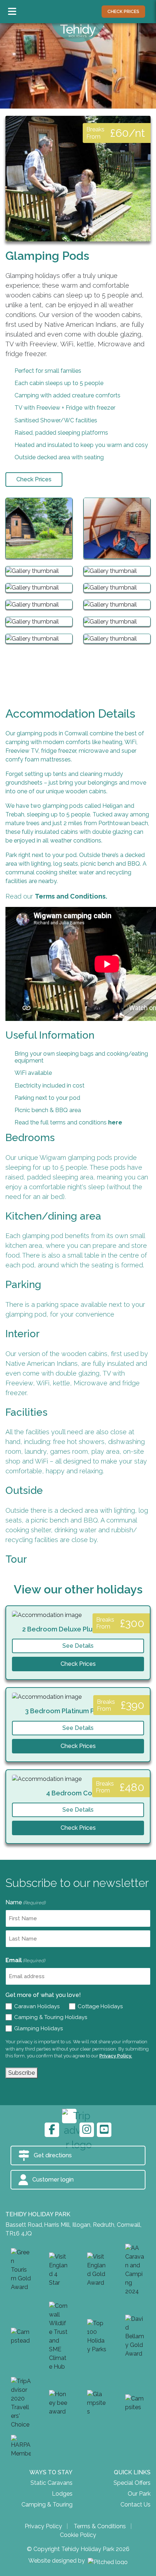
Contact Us (136, 2505)
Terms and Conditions (70, 896)
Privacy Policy (43, 2526)
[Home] (78, 32)
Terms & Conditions (100, 2526)
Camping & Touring (47, 2505)
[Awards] (21, 2270)
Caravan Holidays (35, 2006)
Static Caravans (52, 2483)
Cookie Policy (78, 2535)
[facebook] (52, 2130)
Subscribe (22, 2073)
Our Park (139, 2494)
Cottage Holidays (99, 2006)
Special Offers (132, 2483)
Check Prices (34, 479)
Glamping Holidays (37, 2028)
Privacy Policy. (116, 2056)
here (115, 1122)
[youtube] (104, 2130)
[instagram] (87, 2130)
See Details (78, 1646)
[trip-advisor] (69, 2116)
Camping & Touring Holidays (49, 2017)
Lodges (62, 2494)
